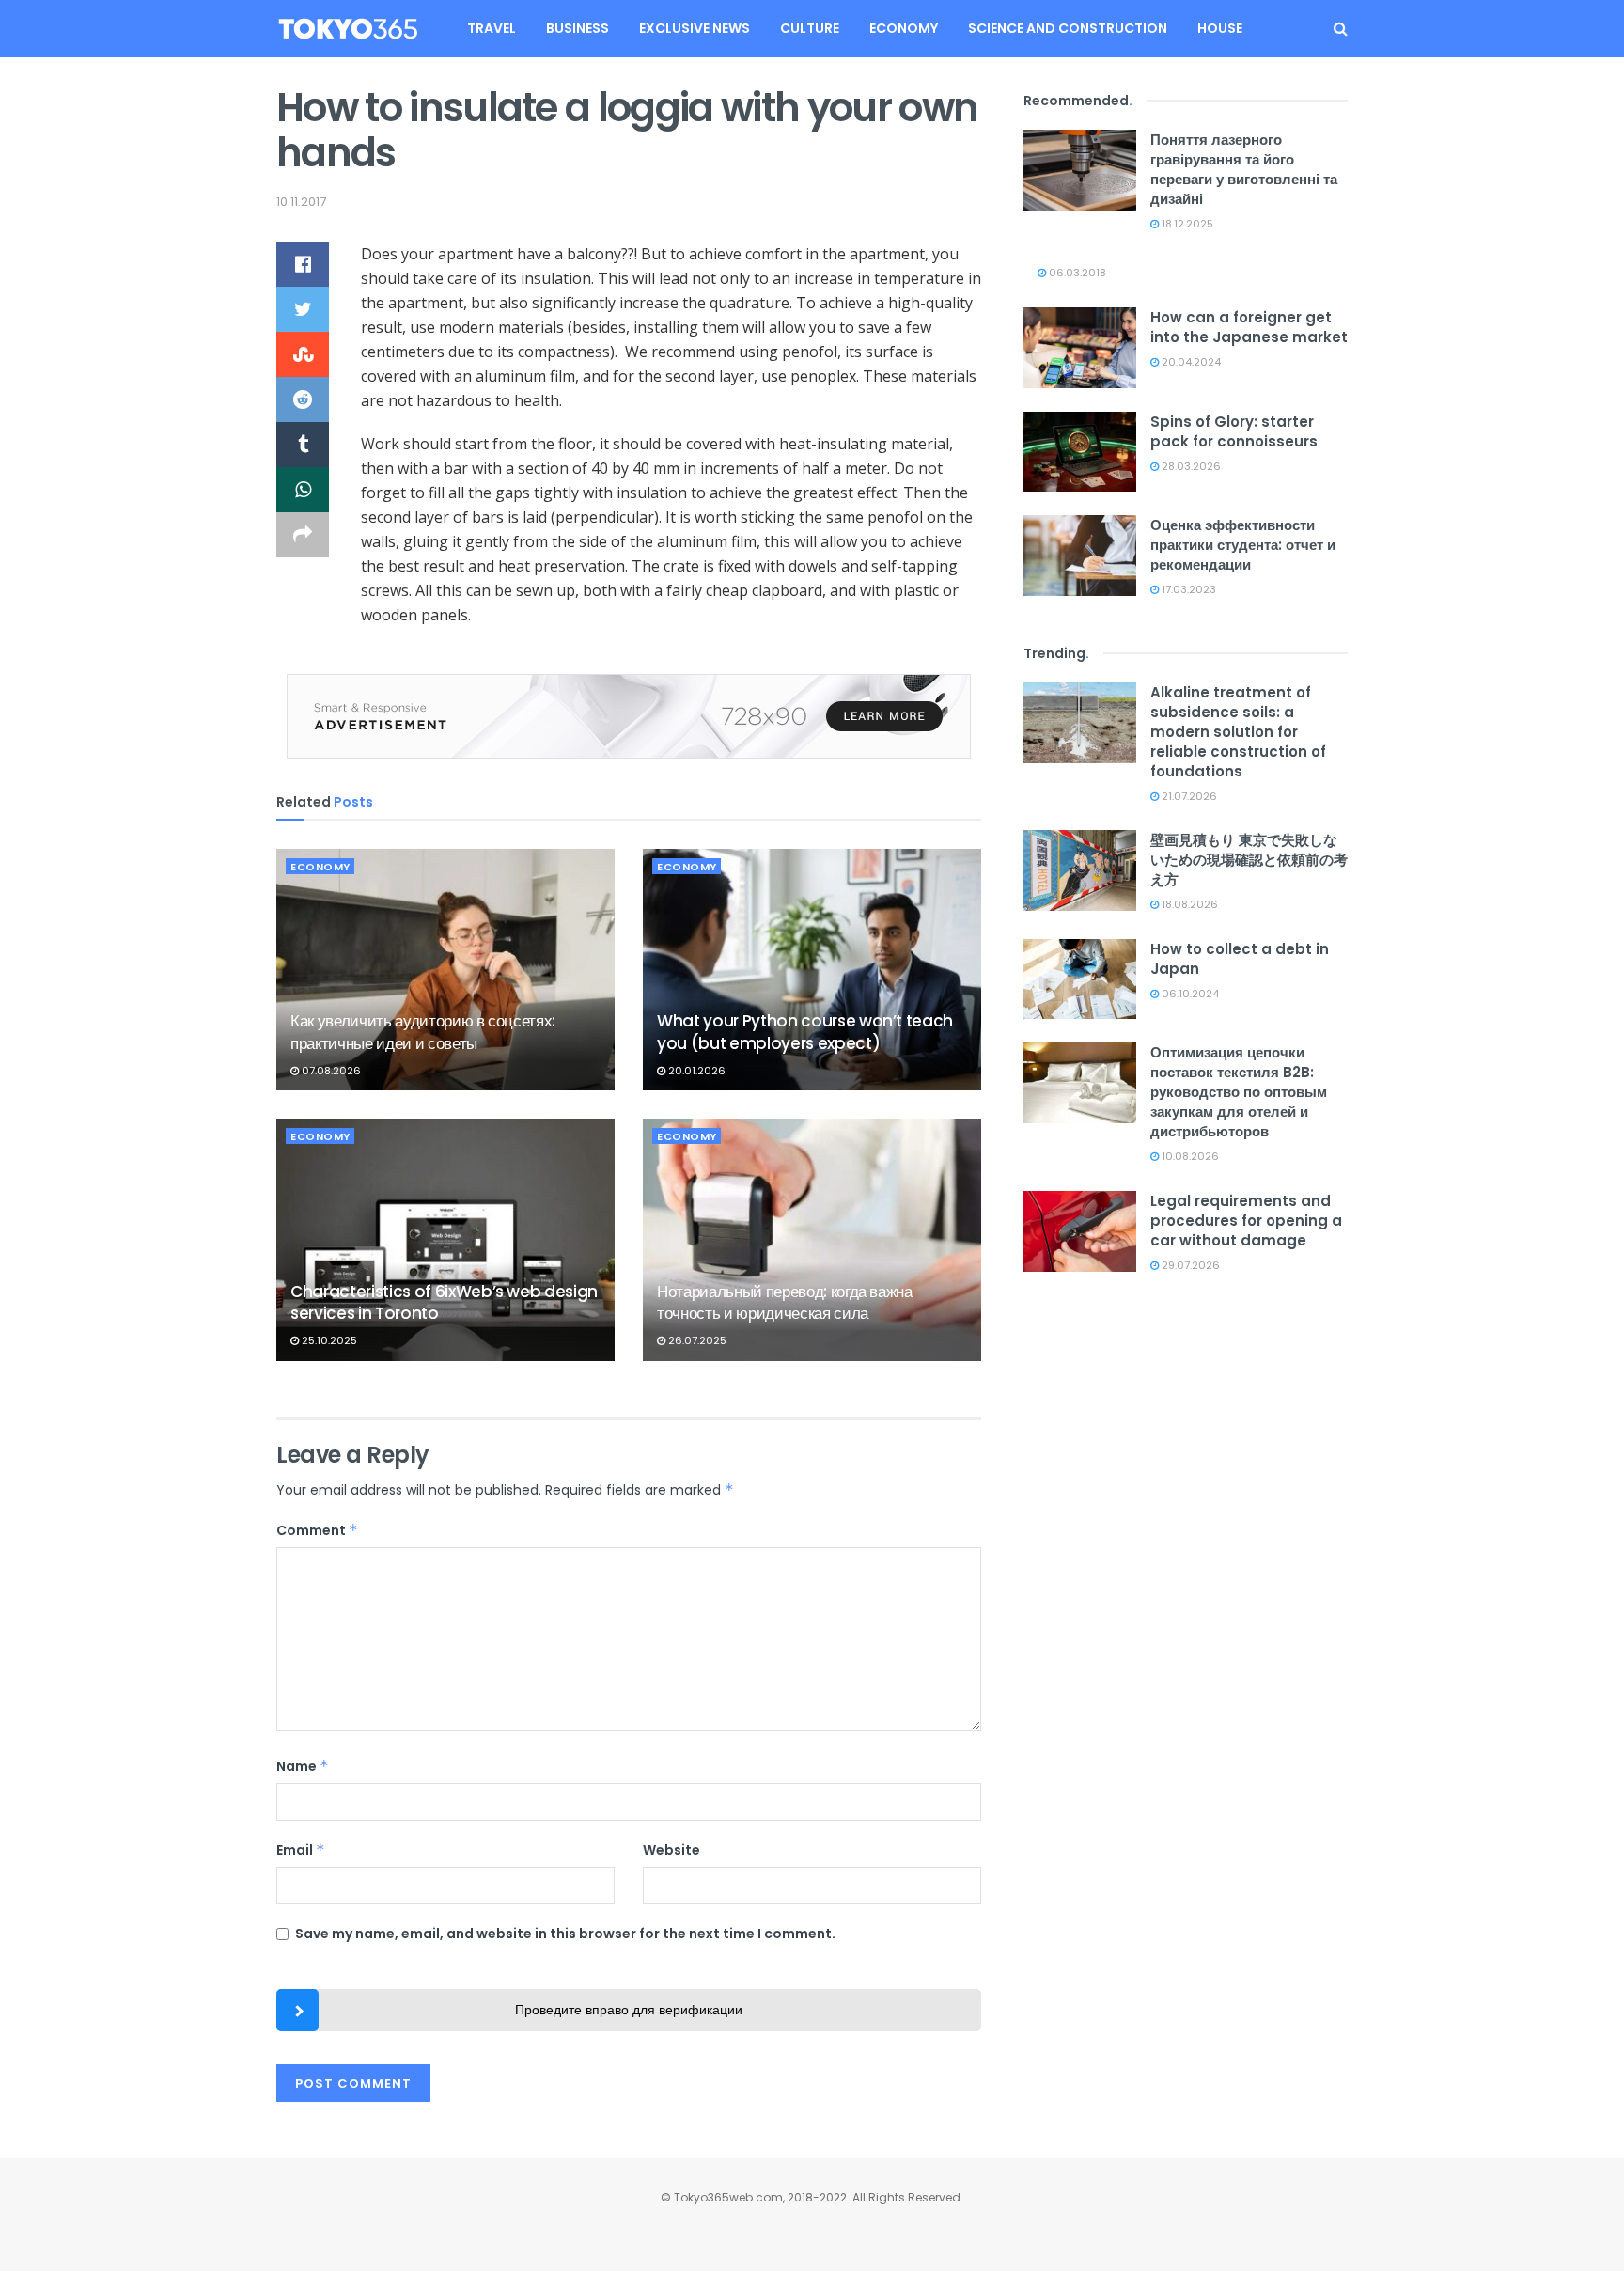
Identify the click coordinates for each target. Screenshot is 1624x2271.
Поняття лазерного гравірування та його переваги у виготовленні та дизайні (1244, 169)
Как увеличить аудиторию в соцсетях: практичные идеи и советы (423, 1032)
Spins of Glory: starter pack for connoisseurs (1234, 431)
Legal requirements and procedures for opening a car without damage (1246, 1221)
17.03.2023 (1187, 589)
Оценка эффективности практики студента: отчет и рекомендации (1243, 545)
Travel (492, 28)
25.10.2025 (328, 1340)
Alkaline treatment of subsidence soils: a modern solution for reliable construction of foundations (1238, 732)
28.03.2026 (1190, 466)
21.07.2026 (1188, 796)
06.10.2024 (1189, 994)
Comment (317, 1530)
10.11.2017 (301, 202)
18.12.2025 (1186, 224)
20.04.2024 (1190, 362)
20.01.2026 (695, 1071)
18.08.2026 (1188, 904)
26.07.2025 (696, 1340)
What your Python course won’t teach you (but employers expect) (805, 1032)
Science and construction (1068, 28)
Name (303, 1766)
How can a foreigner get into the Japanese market (1249, 327)
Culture (810, 28)
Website (671, 1850)
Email (301, 1850)
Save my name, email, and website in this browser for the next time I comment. (565, 1934)
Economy (904, 28)
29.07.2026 (1189, 1265)
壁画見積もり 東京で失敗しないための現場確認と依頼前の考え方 (1249, 860)
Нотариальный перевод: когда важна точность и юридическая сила (785, 1303)
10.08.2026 (1189, 1156)
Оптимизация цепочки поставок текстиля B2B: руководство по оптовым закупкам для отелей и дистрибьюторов (1239, 1092)
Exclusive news (695, 28)
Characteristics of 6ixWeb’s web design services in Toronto (444, 1303)
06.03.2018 (1076, 273)
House (1220, 28)
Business (578, 28)
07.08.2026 (330, 1071)
